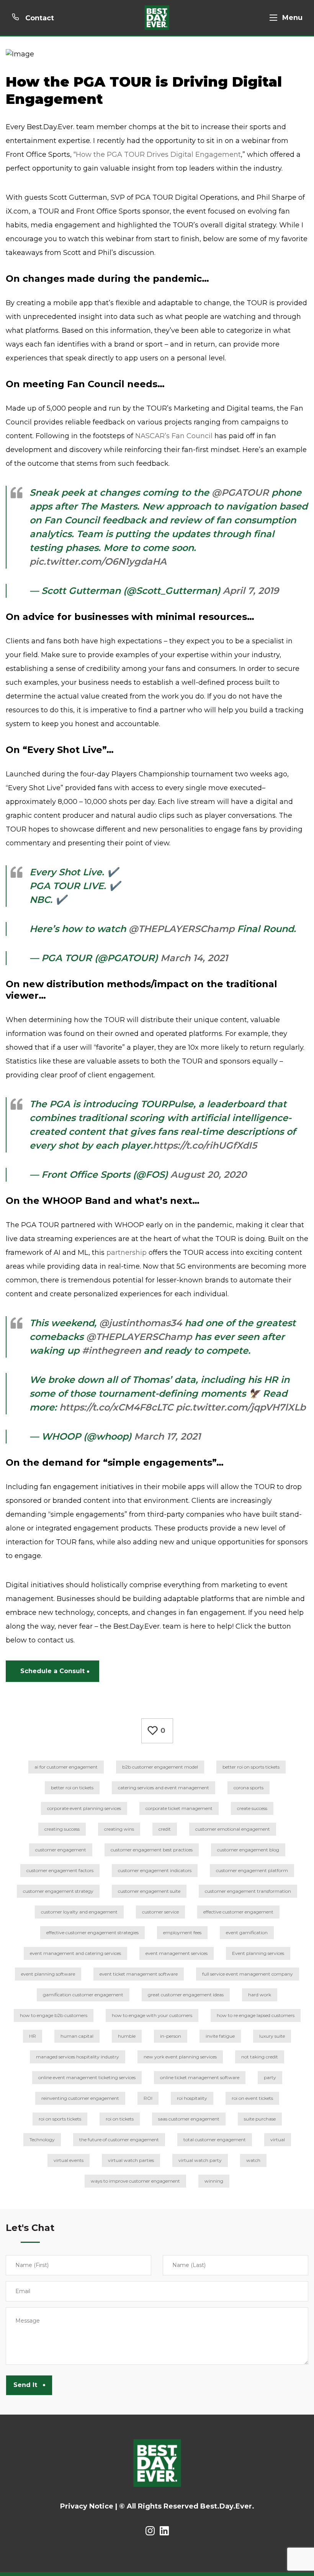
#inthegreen (111, 1350)
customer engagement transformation (248, 1891)
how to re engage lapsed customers (256, 2015)
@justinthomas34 (141, 1323)
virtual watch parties (131, 2160)
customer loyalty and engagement (79, 1912)
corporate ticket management (179, 1808)
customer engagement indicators (155, 1870)
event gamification (247, 1932)
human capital (77, 2036)
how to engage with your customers (152, 2015)
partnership (127, 1253)
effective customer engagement (238, 1912)
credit (165, 1829)
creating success (62, 1829)
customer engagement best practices (152, 1850)
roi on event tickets (252, 2098)
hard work (260, 1995)
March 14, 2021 (194, 958)
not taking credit (260, 2057)
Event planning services (258, 1953)
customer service (160, 1912)
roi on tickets (120, 2119)
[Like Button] (153, 1731)
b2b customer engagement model (160, 1767)
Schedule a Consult (52, 1671)
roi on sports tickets (60, 2119)
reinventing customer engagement (80, 2098)
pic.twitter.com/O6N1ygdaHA (98, 561)
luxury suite (272, 2036)
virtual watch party (200, 2160)
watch (253, 2160)
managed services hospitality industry (78, 2057)
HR (33, 2036)
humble (127, 2036)
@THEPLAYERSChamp (182, 929)
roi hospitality (192, 2098)
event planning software (48, 1974)
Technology (42, 2140)
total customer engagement (215, 2140)
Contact (39, 18)
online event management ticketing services (87, 2077)
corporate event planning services (84, 1808)
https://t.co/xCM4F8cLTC (116, 1407)
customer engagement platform (252, 1870)
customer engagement (61, 1850)
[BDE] (157, 18)
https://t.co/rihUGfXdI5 (205, 1145)
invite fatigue (220, 2036)
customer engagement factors (60, 1870)
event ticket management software (139, 1974)
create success (252, 1808)
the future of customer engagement (119, 2140)
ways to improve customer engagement (135, 2181)
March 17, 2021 (167, 1436)
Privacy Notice (87, 2506)
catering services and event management (164, 1788)
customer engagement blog (248, 1850)
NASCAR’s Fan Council (174, 436)
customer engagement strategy (58, 1891)
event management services (177, 1953)
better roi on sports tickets (251, 1767)
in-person (171, 2036)
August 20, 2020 (209, 1175)
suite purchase (260, 2119)
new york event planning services (180, 2057)
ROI (148, 2098)
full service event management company (248, 1974)
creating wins (119, 1829)
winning (214, 2181)
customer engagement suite (149, 1891)
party (270, 2077)
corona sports (249, 1788)
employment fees (182, 1932)
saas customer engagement (189, 2119)
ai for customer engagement (66, 1767)
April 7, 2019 (251, 591)
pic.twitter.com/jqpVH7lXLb (241, 1407)
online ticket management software (200, 2077)
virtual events (69, 2160)
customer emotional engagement (233, 1829)
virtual (278, 2140)
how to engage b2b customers (54, 2015)
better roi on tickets (72, 1788)
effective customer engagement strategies (92, 1932)
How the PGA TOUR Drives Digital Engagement (158, 155)
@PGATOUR (240, 492)
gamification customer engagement (83, 1995)
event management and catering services (75, 1953)
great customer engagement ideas (186, 1995)
